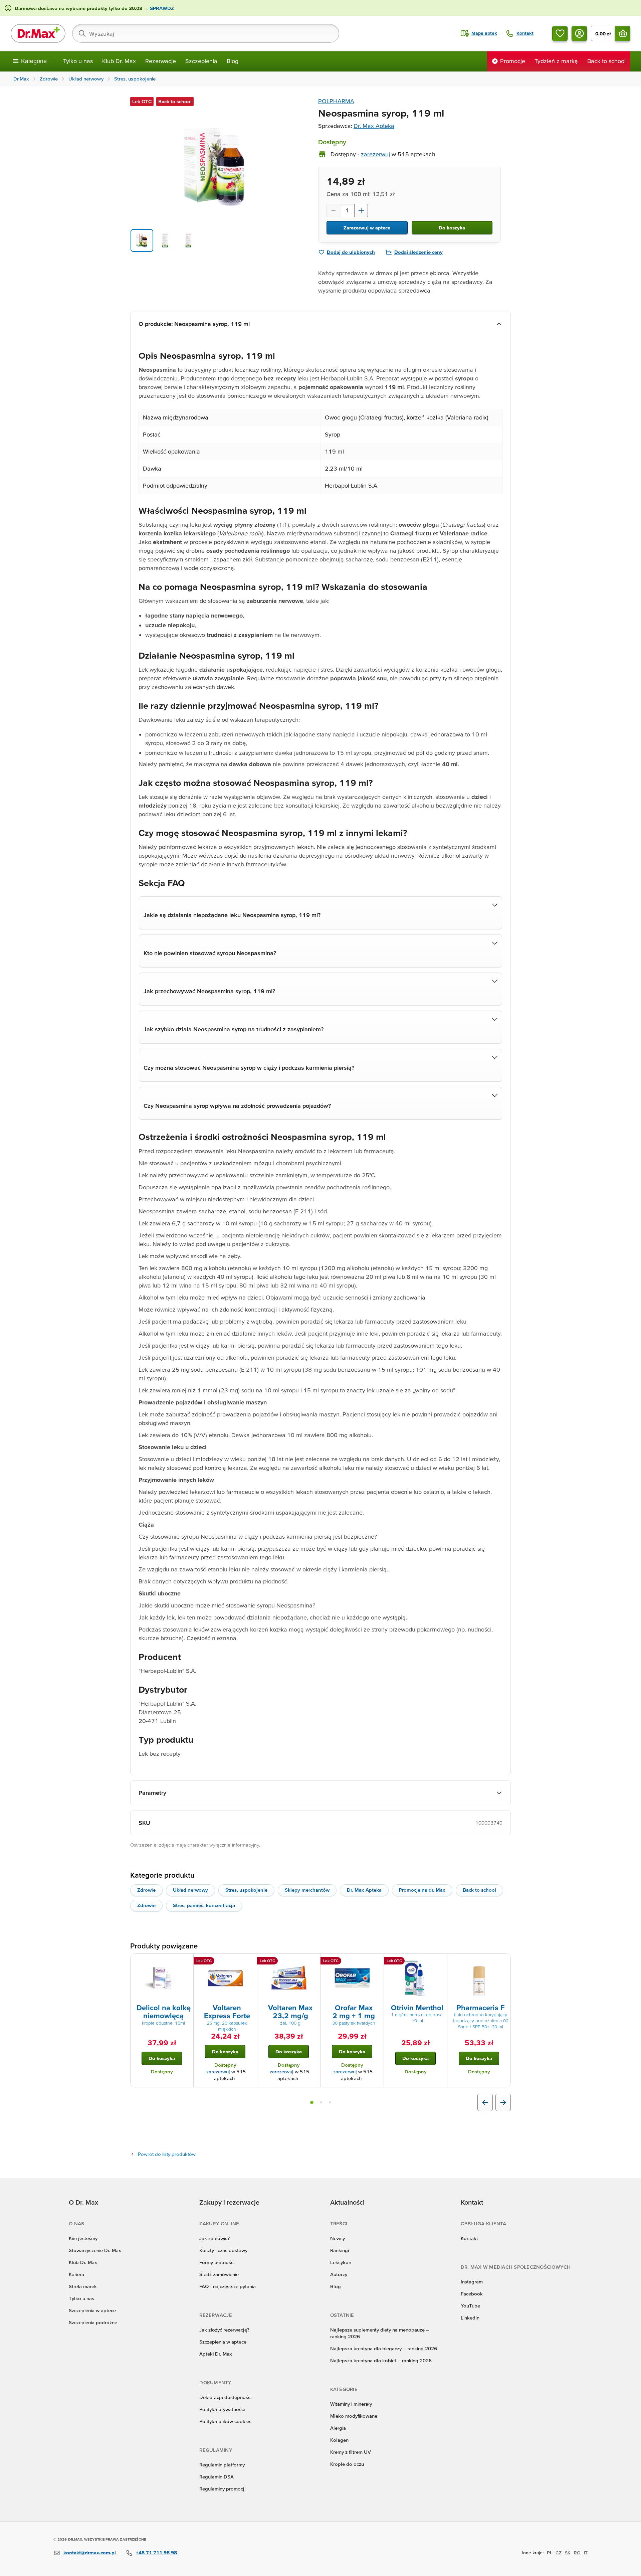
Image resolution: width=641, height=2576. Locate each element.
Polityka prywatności (222, 2409)
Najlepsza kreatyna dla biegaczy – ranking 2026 (384, 2348)
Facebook (472, 2294)
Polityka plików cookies (225, 2421)
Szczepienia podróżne (93, 2322)
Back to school (479, 1890)
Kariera (76, 2274)
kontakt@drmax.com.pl (90, 2552)
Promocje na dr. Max (422, 1890)
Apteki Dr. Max (216, 2354)
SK (568, 2553)
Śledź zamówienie (219, 2274)
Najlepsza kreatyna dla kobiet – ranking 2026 (381, 2360)
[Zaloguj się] (579, 33)
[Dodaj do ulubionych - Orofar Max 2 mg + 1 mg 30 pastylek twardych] (376, 1962)
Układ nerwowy (190, 1890)
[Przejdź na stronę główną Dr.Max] (38, 33)
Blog (233, 61)
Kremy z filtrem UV (351, 2452)
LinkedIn (470, 2318)
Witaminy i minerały (351, 2404)
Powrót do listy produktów (167, 2154)
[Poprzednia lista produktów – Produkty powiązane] (485, 2102)
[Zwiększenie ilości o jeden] (361, 210)
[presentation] (162, 1978)
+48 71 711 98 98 (156, 2552)
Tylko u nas (78, 61)
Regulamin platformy (222, 2465)
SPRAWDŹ (161, 8)
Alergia (338, 2428)
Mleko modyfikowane (354, 2416)
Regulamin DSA (217, 2477)
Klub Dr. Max (119, 61)
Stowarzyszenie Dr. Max (95, 2250)
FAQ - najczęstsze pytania (228, 2286)
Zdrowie (146, 1890)
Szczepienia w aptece (92, 2310)
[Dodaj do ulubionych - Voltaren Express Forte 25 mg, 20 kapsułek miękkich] (249, 1962)
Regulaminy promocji (222, 2489)
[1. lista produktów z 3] (312, 2102)
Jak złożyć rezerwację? (224, 2330)
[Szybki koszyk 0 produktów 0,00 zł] (623, 33)
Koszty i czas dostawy (223, 2250)
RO (577, 2553)
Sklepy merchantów (307, 1890)
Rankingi (340, 2250)
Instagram (472, 2282)
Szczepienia (201, 61)
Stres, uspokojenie (246, 1890)
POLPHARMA (336, 101)
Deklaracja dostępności (225, 2397)
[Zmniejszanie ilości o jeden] (333, 210)
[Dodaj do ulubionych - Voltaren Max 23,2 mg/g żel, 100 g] (313, 1962)
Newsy (338, 2238)
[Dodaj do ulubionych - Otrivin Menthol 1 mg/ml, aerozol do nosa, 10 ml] (440, 1962)
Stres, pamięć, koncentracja (204, 1905)
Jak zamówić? (215, 2238)
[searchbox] (206, 33)
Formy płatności (217, 2262)
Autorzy (339, 2274)
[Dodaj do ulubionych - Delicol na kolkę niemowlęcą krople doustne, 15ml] (186, 1962)
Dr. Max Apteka (374, 126)
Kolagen (339, 2440)
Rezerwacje (161, 61)
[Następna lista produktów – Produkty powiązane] (503, 2102)
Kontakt (469, 2238)
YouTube (470, 2306)
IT (586, 2553)
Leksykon (341, 2262)
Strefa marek (83, 2286)
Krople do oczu (347, 2464)
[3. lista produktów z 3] (330, 2102)
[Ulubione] (560, 33)
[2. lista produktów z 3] (321, 2102)
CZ (559, 2553)
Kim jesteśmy (83, 2238)
